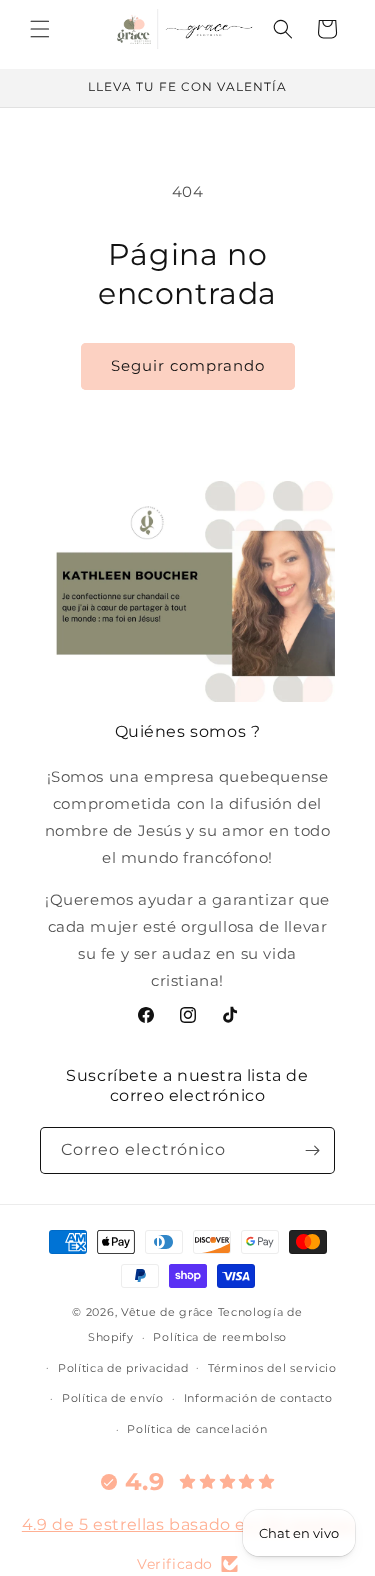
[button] (40, 29)
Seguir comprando (188, 365)
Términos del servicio (272, 1368)
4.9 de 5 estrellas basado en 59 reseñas (187, 1524)
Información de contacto (258, 1398)
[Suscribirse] (312, 1150)
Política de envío (113, 1398)
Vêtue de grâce (169, 1312)
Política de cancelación (197, 1429)
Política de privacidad (123, 1368)
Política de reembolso (220, 1337)
